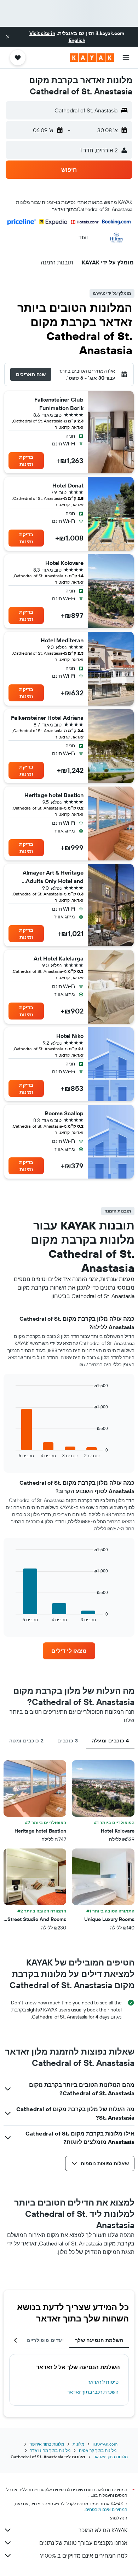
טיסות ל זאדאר (103, 2382)
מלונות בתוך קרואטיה (98, 2450)
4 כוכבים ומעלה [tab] (110, 1741)
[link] (69, 1651)
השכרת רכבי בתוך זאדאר (93, 2392)
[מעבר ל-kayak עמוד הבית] (92, 58)
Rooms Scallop (64, 1113)
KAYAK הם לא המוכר (103, 2530)
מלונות (78, 2444)
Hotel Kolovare (64, 563)
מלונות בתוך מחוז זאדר (50, 2450)
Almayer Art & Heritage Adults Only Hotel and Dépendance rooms (53, 877)
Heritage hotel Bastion (54, 795)
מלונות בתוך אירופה (47, 2444)
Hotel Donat (68, 485)
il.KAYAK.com (105, 2444)
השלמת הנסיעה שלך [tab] (99, 2340)
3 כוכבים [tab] (68, 1741)
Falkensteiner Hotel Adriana (47, 718)
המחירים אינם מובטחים (106, 2509)
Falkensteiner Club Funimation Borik (59, 404)
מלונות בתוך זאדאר (111, 2457)
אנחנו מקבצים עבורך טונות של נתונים (83, 2543)
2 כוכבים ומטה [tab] (26, 1741)
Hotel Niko (70, 1036)
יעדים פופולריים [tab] (45, 2340)
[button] (8, 37)
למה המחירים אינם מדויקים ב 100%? (84, 2555)
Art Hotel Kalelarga (59, 958)
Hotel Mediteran (62, 640)
